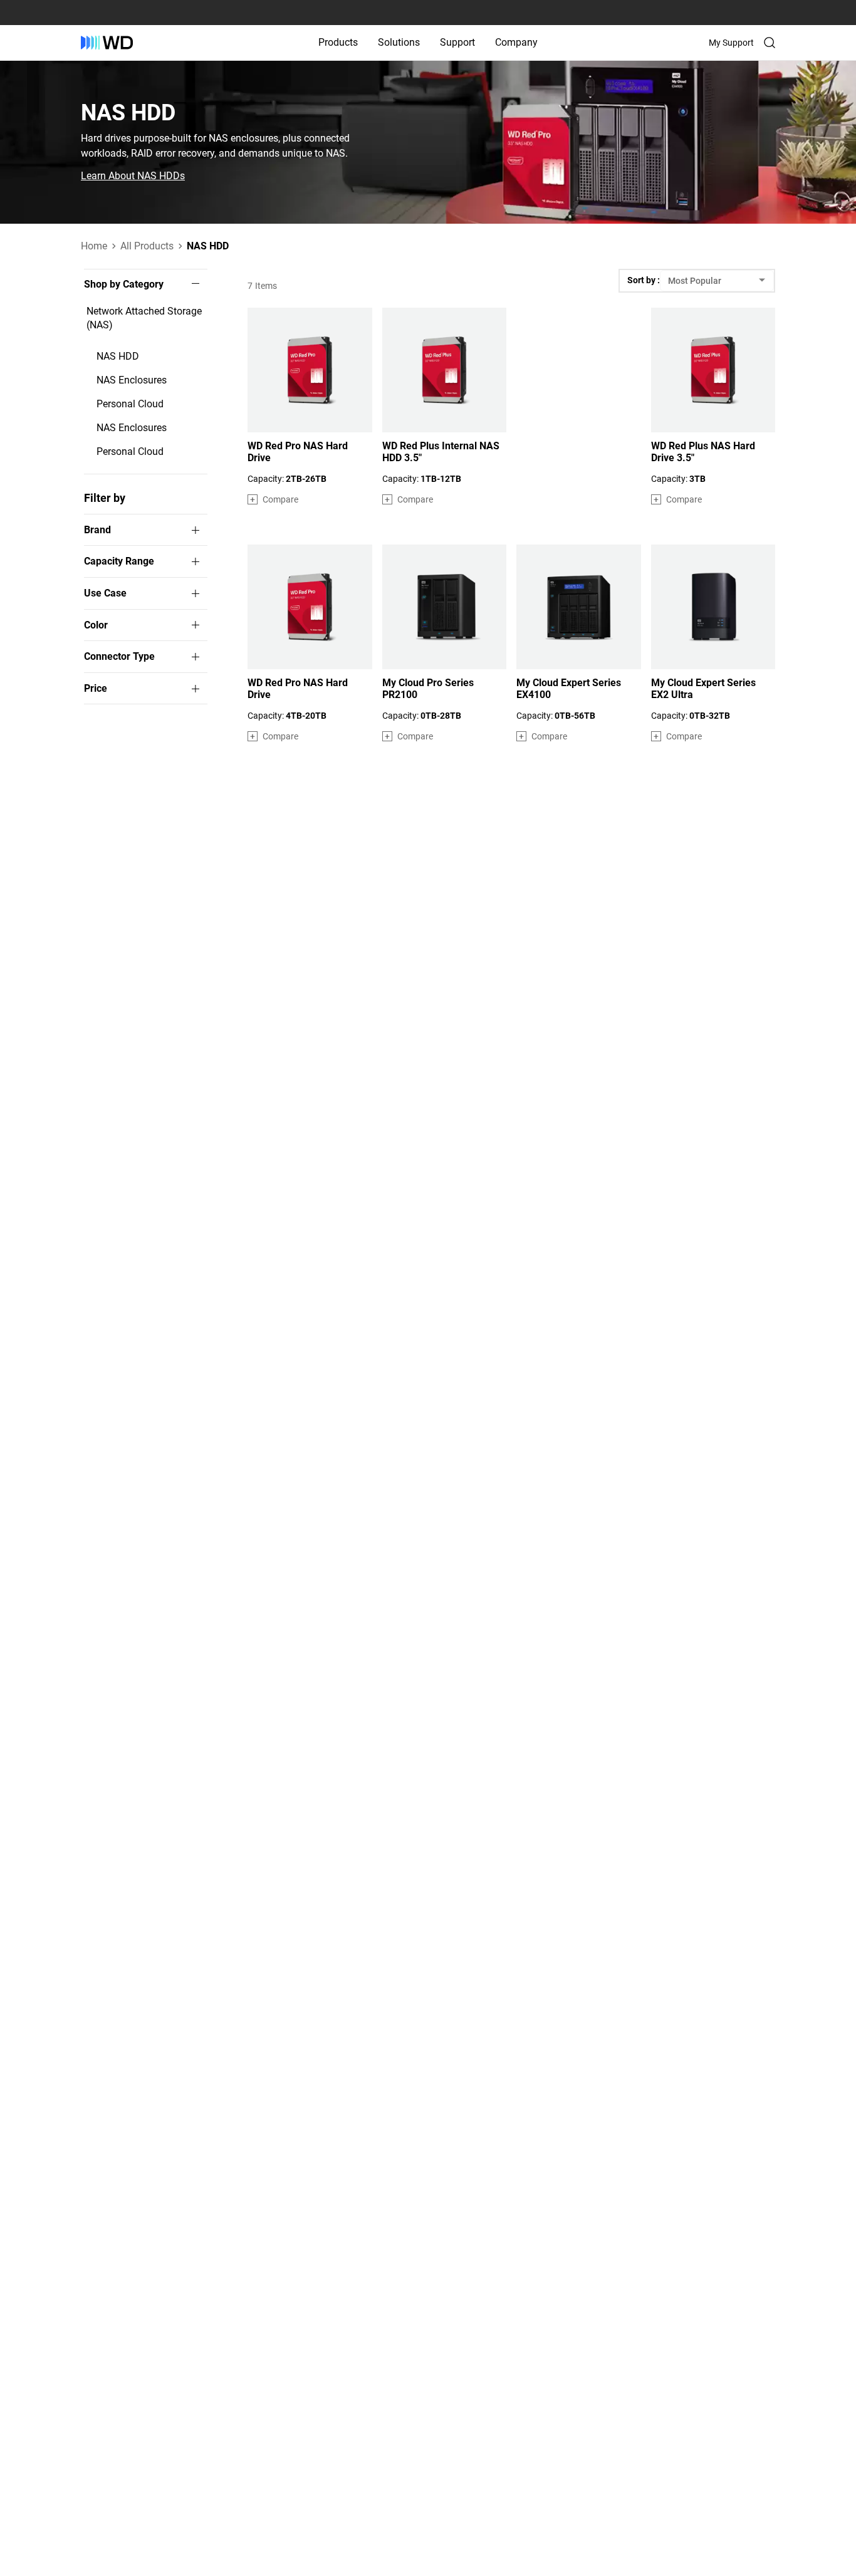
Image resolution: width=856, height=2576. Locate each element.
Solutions (399, 42)
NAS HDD (118, 356)
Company (516, 42)
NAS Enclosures (132, 380)
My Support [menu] (731, 43)
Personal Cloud (130, 404)
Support (457, 42)
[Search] (770, 43)
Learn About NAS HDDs (133, 176)
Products (338, 42)
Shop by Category (124, 284)
